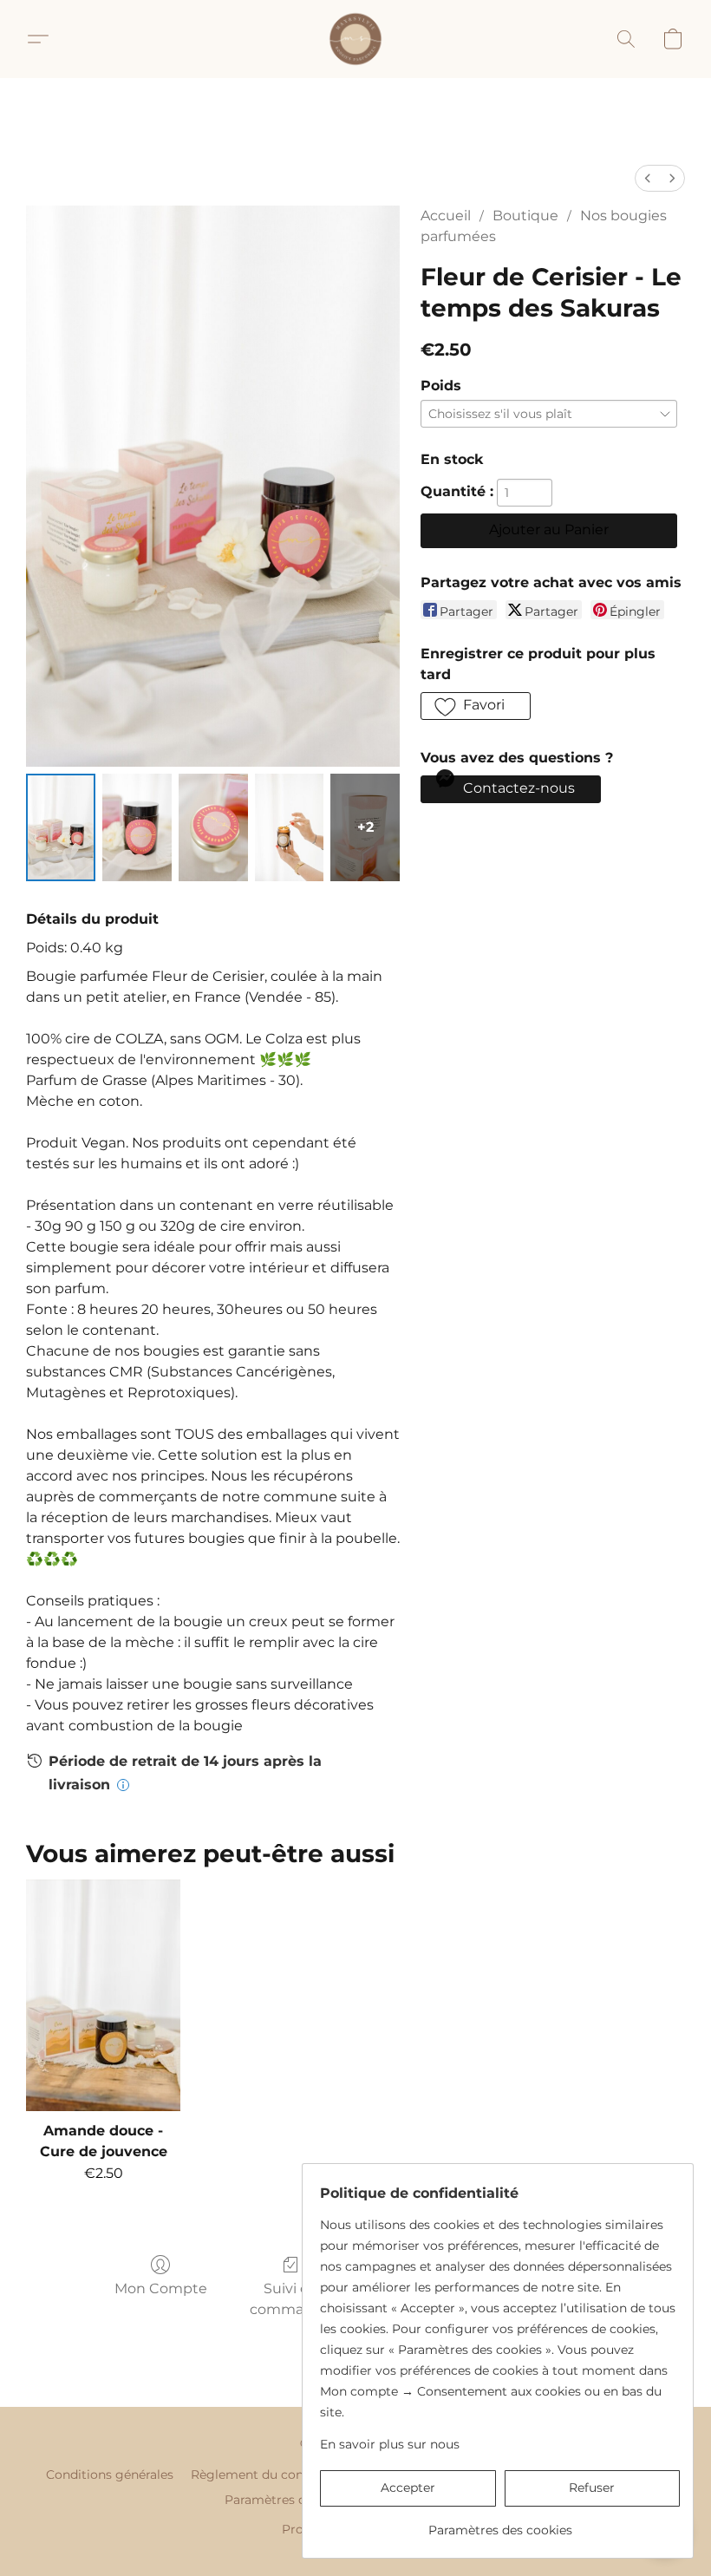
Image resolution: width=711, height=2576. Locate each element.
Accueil (446, 216)
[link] (500, 2524)
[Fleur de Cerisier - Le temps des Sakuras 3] (290, 827)
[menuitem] (648, 178)
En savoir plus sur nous (390, 2444)
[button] (355, 39)
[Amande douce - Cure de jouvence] (103, 1995)
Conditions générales (110, 2475)
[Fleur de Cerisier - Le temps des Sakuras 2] (213, 827)
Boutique (525, 216)
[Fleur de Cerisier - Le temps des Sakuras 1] (137, 827)
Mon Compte (161, 2288)
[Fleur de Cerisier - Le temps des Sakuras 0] (61, 827)
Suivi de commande (290, 2299)
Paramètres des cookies (297, 2500)
